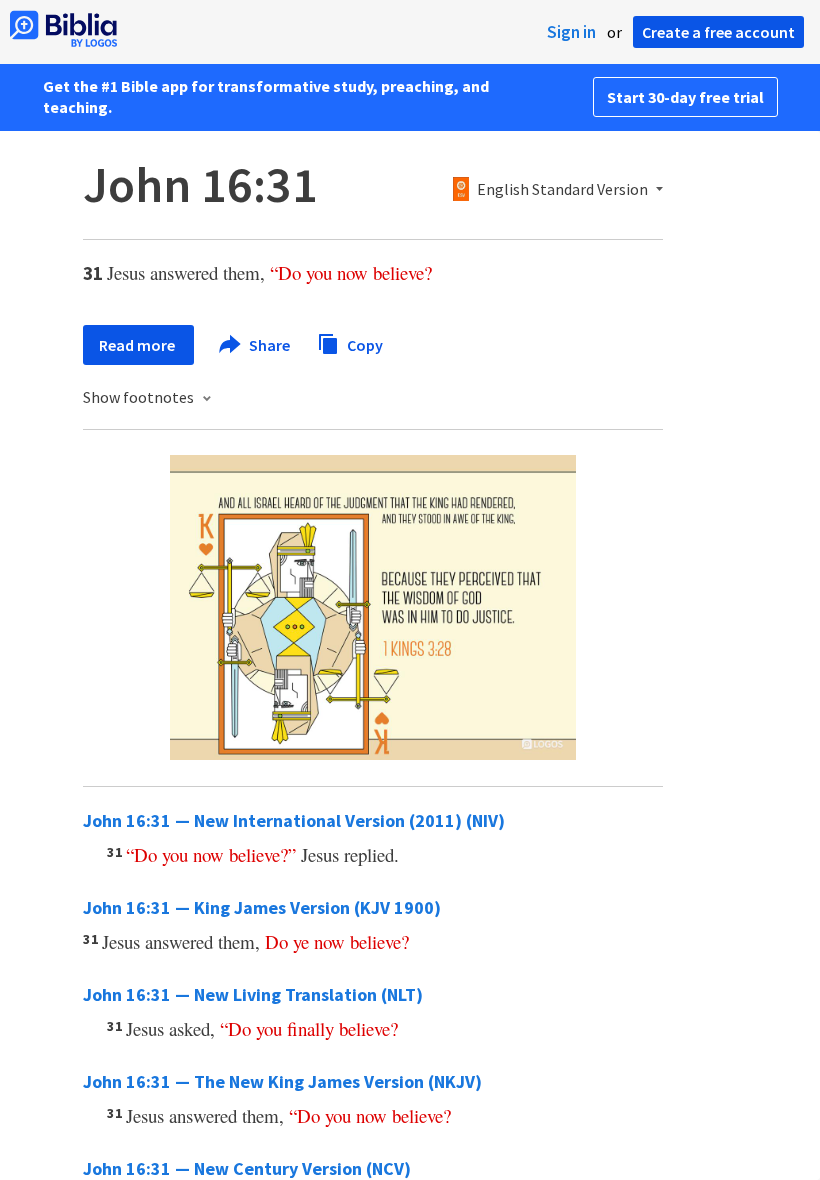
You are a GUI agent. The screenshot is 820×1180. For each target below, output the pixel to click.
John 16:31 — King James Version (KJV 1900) (262, 907)
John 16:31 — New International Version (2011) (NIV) (294, 820)
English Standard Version (562, 190)
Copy (363, 344)
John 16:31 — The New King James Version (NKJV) (282, 1081)
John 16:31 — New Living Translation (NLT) (253, 994)
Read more (138, 345)
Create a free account (718, 32)
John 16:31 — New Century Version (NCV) (247, 1168)
